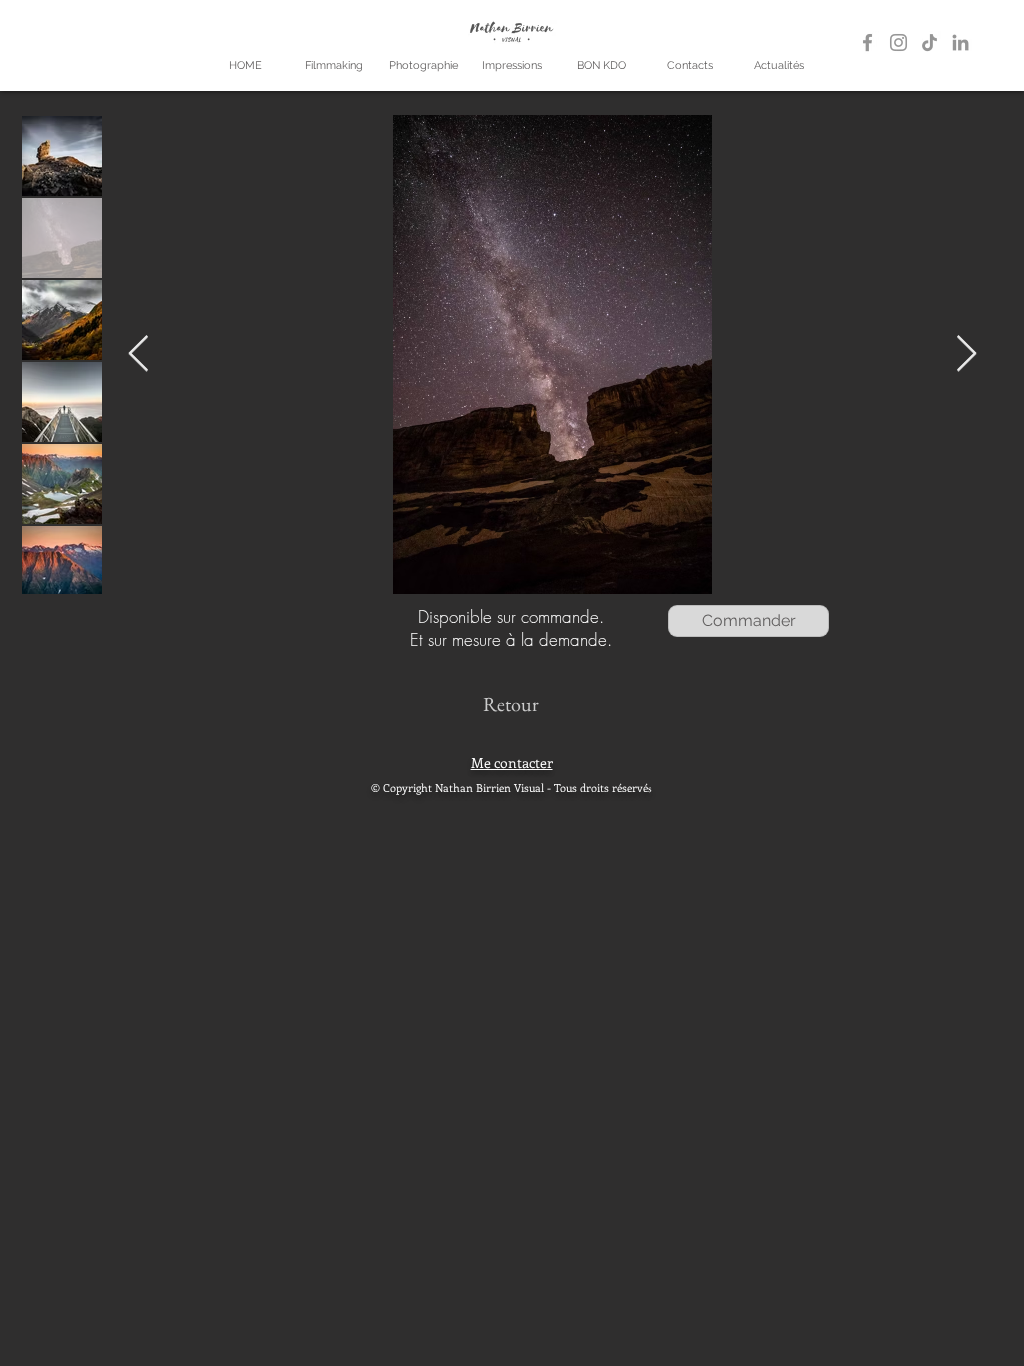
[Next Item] (966, 354)
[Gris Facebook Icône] (867, 42)
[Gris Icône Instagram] (898, 42)
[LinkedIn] (960, 42)
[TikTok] (929, 42)
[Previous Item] (138, 354)
